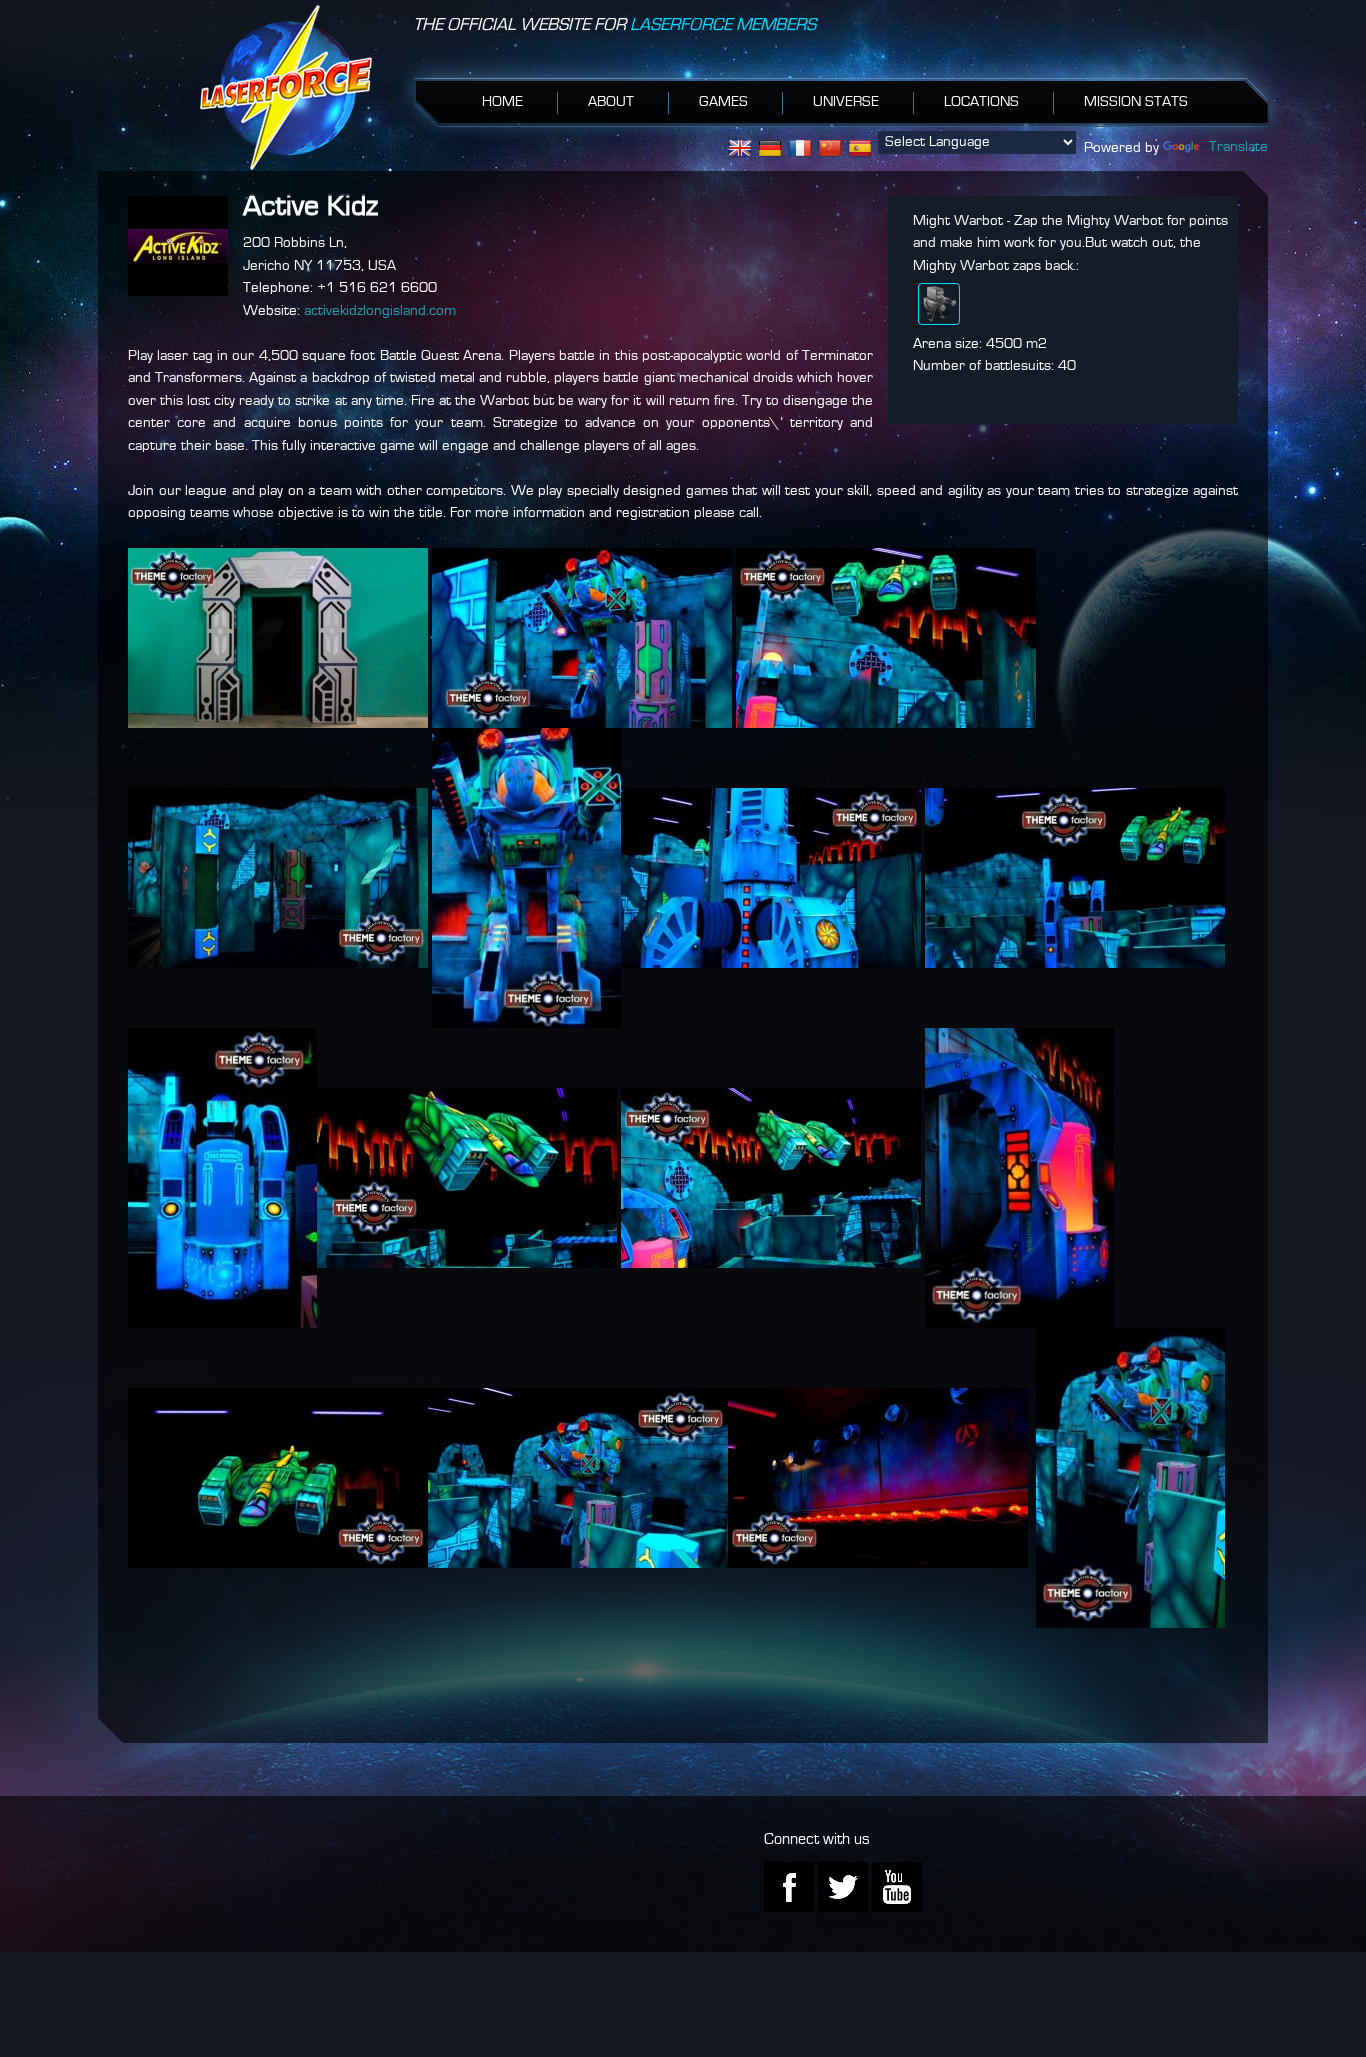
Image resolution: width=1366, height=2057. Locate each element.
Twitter (843, 1887)
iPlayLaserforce (285, 87)
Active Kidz (310, 207)
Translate (1238, 147)
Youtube (897, 1887)
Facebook (789, 1887)
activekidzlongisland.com (380, 311)
